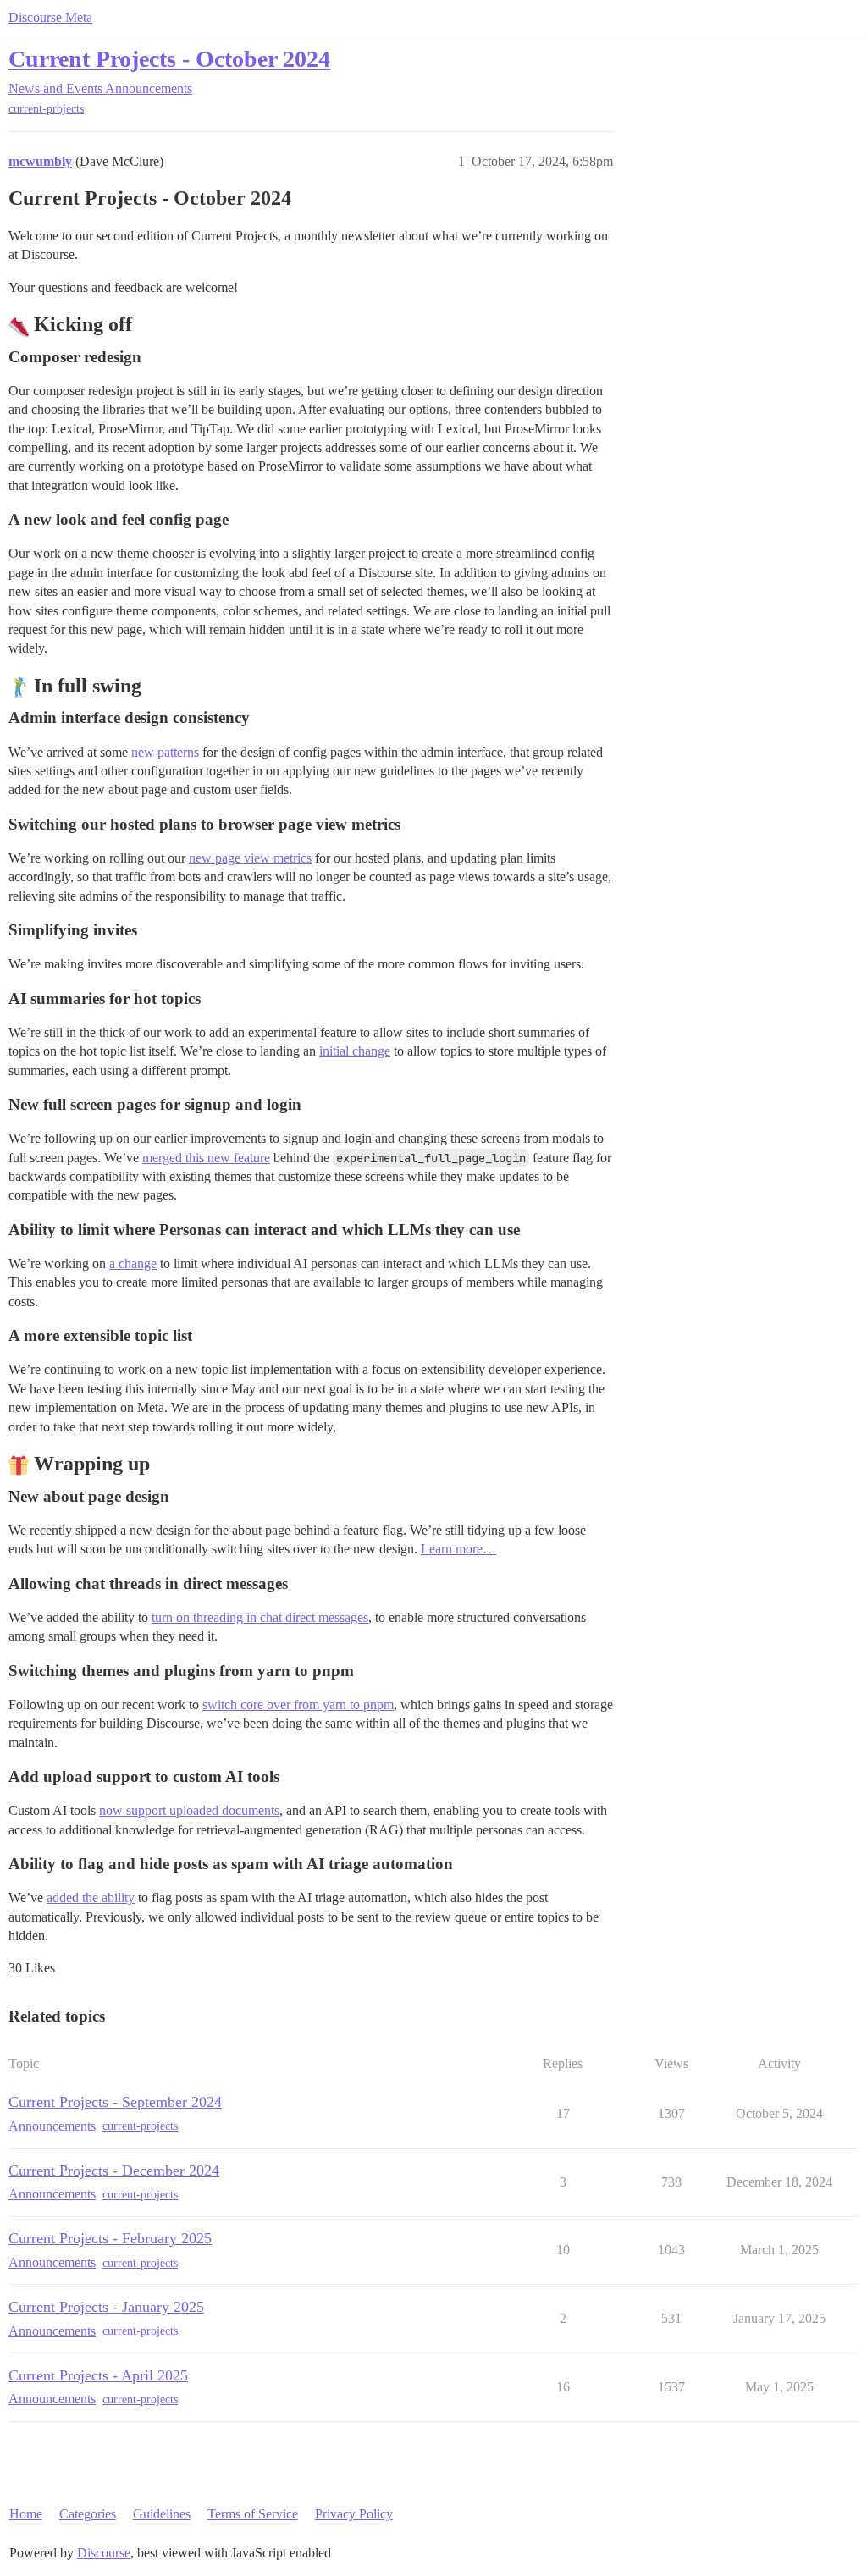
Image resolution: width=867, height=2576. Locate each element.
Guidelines (162, 2514)
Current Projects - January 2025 (106, 2307)
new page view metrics (250, 858)
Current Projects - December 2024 (114, 2171)
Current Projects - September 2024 (115, 2102)
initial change (355, 1051)
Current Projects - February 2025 (110, 2238)
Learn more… (458, 1549)
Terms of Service (253, 2514)
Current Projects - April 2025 (98, 2375)
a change (133, 1263)
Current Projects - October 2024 (169, 59)
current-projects (46, 109)
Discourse (104, 2553)
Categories (88, 2514)
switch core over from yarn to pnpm (298, 1704)
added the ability (91, 1898)
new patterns (165, 752)
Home (26, 2514)
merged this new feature (206, 1158)
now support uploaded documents (189, 1810)
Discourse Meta (50, 17)
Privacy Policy (354, 2514)
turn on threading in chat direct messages (260, 1617)
